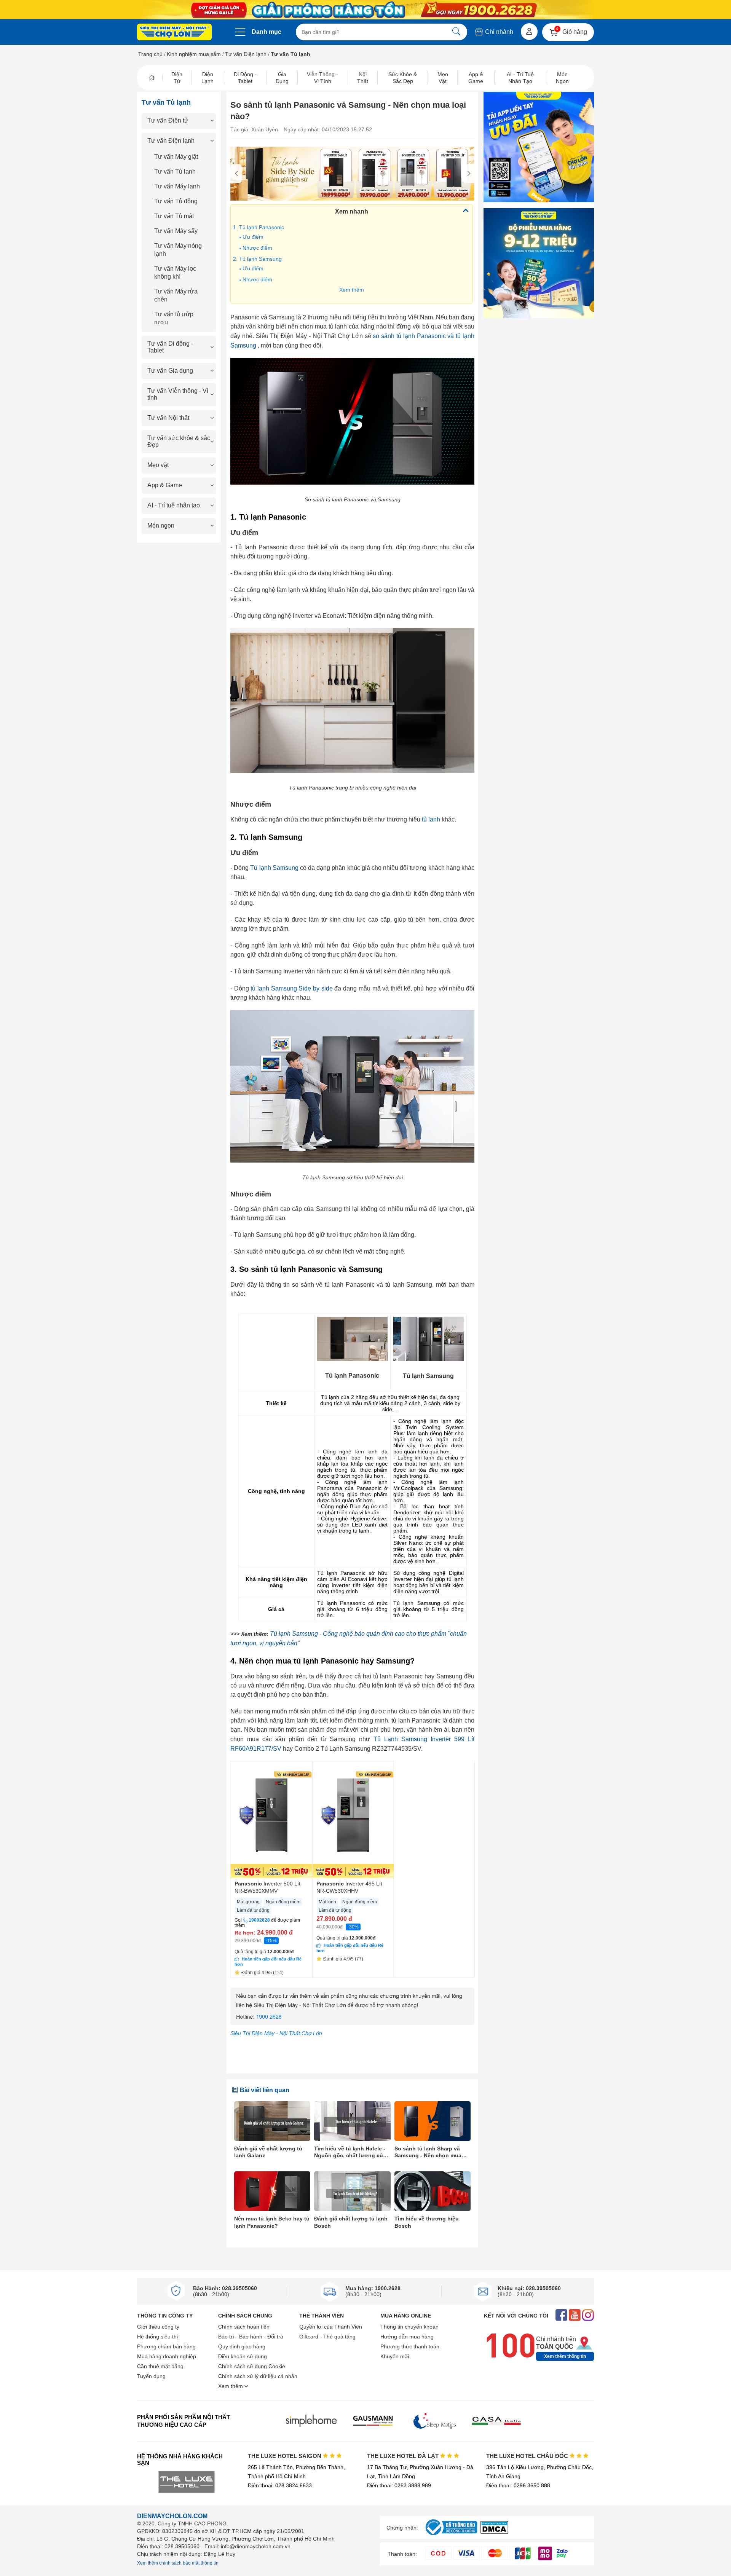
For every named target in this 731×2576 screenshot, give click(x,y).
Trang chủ (150, 54)
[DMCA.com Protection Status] (494, 2532)
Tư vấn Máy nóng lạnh (178, 250)
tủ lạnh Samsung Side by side (291, 988)
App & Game (165, 485)
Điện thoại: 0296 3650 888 (518, 2485)
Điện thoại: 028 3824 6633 (280, 2485)
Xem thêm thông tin (565, 2356)
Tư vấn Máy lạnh (177, 186)
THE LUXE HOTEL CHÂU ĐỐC (528, 2456)
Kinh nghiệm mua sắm (194, 54)
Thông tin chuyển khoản (409, 2327)
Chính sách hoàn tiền (244, 2327)
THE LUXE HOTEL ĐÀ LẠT (404, 2456)
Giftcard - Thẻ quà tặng (327, 2337)
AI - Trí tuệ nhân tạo (174, 505)
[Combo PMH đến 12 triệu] (539, 263)
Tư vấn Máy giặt (176, 157)
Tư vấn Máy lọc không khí (175, 273)
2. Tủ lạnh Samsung (257, 259)
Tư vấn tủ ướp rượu (174, 318)
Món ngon (161, 526)
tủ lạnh (431, 819)
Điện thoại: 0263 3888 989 (399, 2485)
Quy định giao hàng (242, 2346)
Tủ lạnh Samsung (274, 868)
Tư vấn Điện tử (168, 120)
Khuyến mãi (395, 2356)
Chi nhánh (498, 32)
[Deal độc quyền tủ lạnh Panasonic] (352, 174)
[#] (451, 2535)
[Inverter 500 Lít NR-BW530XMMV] (271, 1820)
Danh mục (267, 32)
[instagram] (588, 2316)
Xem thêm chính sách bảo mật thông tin (178, 2563)
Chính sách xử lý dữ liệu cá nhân (258, 2376)
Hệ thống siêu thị (157, 2337)
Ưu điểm (253, 237)
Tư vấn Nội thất (168, 418)
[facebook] (561, 2316)
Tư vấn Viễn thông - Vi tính (178, 394)
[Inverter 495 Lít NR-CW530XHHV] (353, 1820)
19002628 (259, 1920)
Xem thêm (352, 290)
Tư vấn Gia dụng (170, 371)
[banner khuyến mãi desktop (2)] (365, 10)
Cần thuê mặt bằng (160, 2366)
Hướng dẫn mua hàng (407, 2337)
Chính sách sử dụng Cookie (252, 2366)
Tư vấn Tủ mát (174, 216)
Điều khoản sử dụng (243, 2356)
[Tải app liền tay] (539, 147)
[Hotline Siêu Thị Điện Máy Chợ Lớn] (352, 2023)
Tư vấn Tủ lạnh (175, 171)
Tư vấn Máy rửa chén (176, 295)
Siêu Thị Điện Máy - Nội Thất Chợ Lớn (276, 2033)
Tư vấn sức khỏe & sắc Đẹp (179, 441)
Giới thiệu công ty (158, 2327)
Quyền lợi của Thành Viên (331, 2327)
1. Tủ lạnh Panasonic (259, 227)
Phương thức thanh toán (410, 2346)
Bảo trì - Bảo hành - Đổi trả (251, 2337)
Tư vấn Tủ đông (176, 201)
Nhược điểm (257, 248)
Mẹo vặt (158, 465)
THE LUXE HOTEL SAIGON (285, 2456)
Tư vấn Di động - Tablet (170, 347)
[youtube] (575, 2316)
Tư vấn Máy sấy (176, 231)
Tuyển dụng (151, 2376)
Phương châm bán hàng (166, 2346)
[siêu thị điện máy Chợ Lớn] (174, 33)
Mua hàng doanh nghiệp (167, 2356)
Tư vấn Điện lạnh (246, 54)
